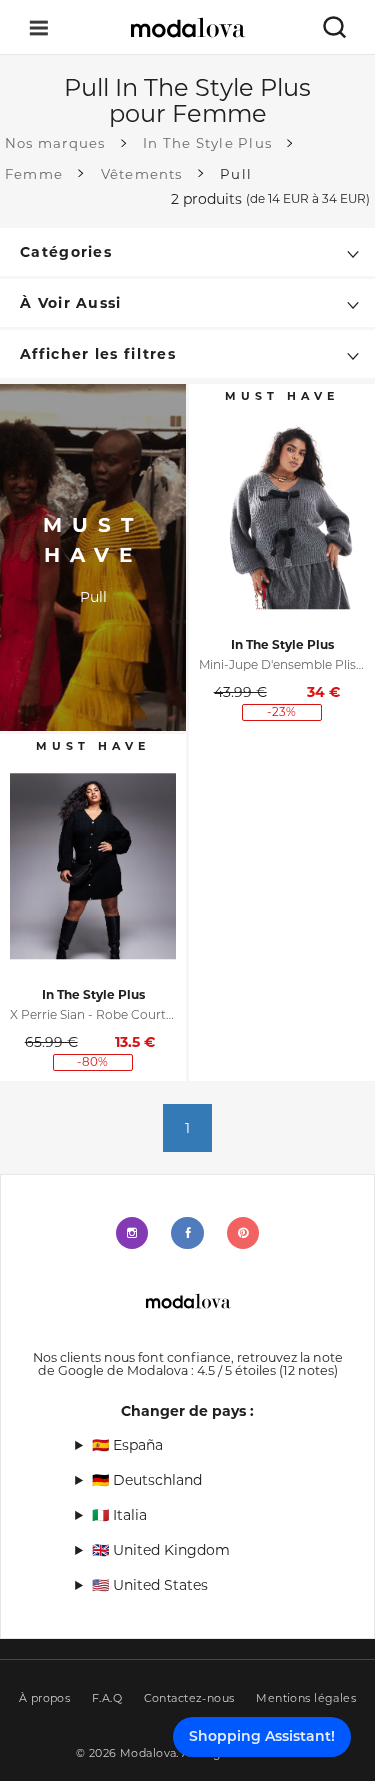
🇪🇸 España (127, 1445)
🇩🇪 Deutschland (147, 1480)
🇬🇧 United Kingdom (161, 1550)
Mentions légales (306, 1698)
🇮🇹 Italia (119, 1515)
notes (308, 1370)
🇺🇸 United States (150, 1585)
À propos (45, 1698)
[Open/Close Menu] (39, 27)
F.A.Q (107, 1698)
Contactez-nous (189, 1698)
